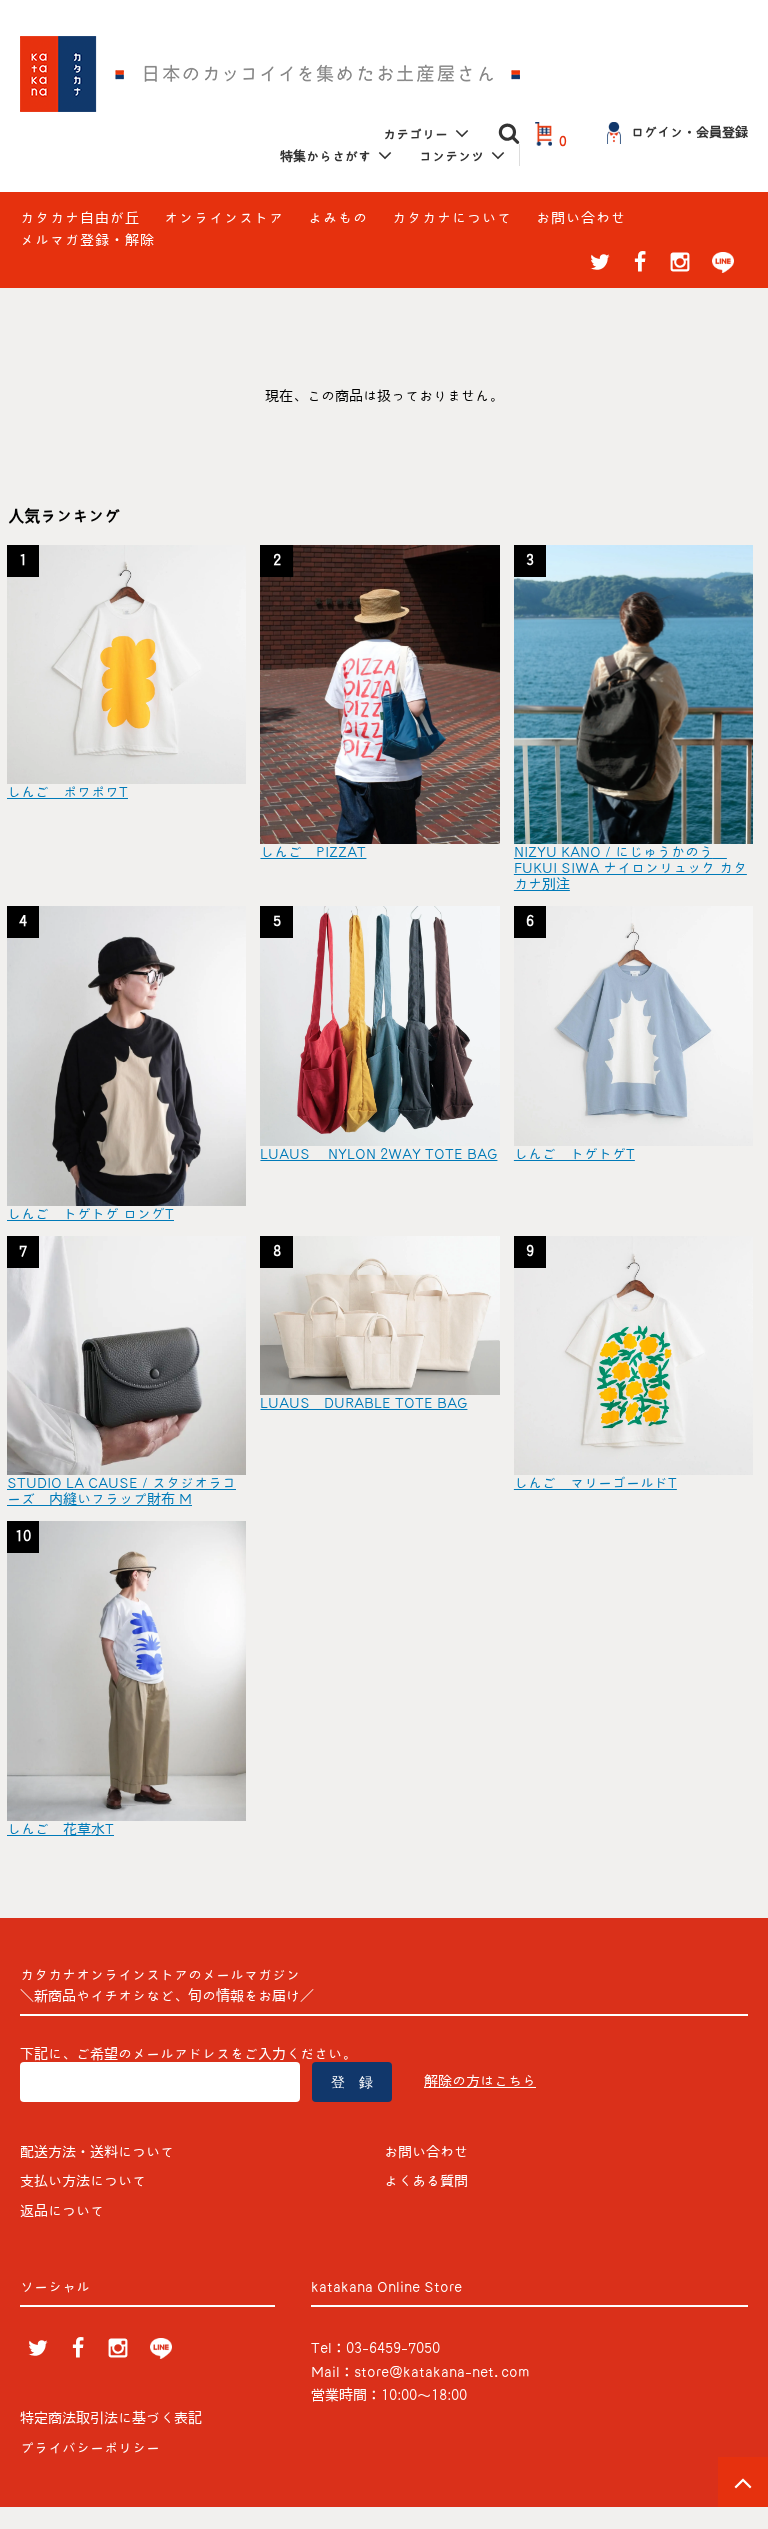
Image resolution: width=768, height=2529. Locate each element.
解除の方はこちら (480, 2081)
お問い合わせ (581, 218)
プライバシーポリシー (90, 2448)
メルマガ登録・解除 (87, 240)
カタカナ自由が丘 (80, 218)
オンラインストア (224, 218)
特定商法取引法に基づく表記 (111, 2418)
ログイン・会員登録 (689, 132)
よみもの (338, 218)
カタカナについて (452, 218)
